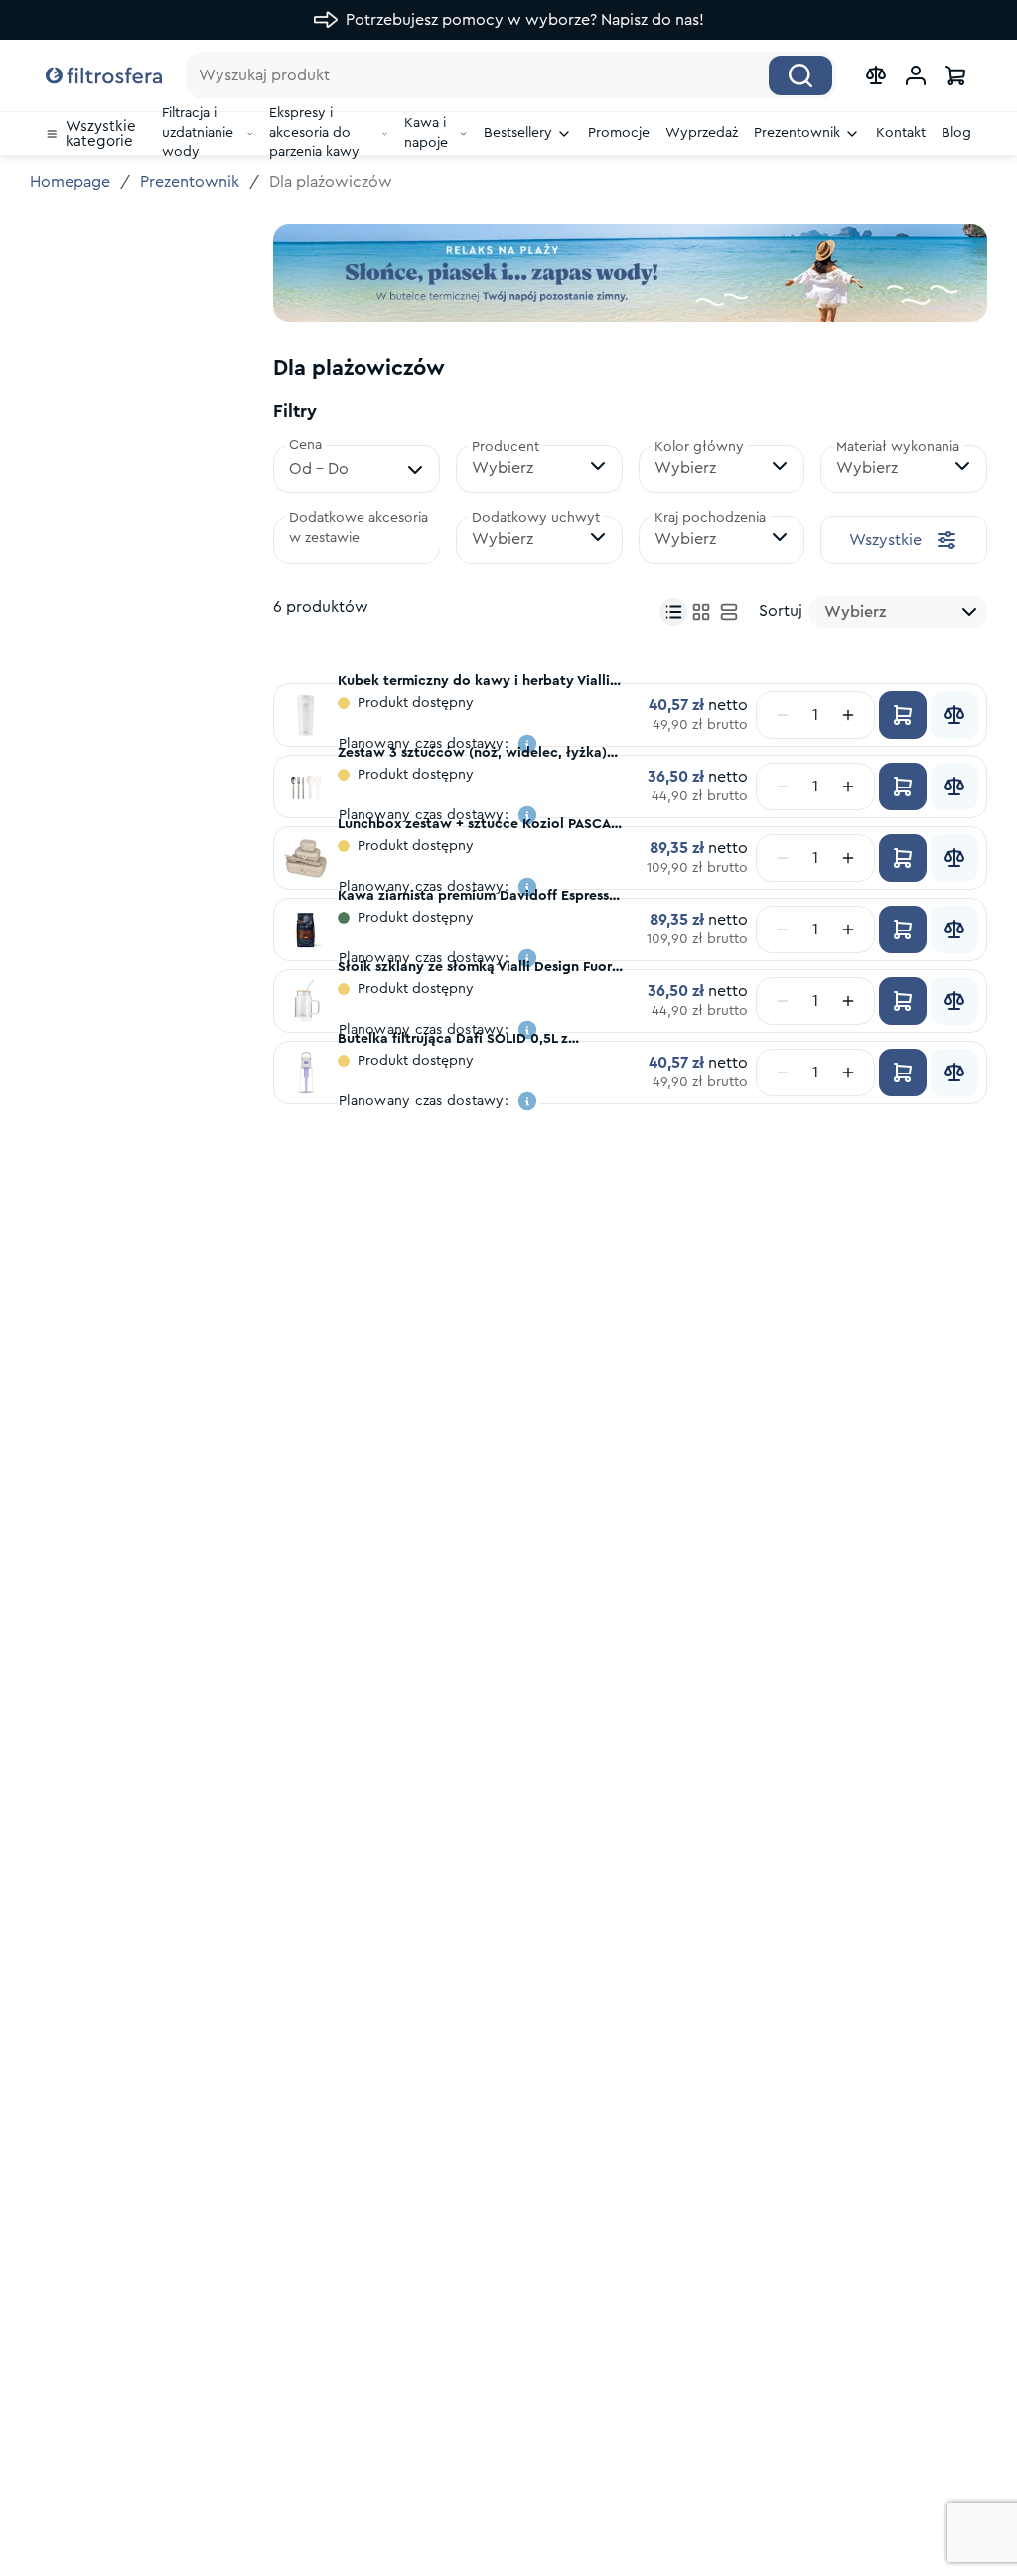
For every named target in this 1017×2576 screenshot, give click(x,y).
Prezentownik (190, 182)
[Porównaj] (954, 715)
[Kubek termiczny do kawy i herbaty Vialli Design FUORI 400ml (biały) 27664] (306, 715)
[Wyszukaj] (800, 75)
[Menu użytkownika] (916, 75)
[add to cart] (903, 715)
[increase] (848, 715)
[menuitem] (96, 134)
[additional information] (527, 1101)
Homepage (70, 182)
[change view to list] (729, 612)
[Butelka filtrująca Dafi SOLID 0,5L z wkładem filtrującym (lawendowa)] (306, 1073)
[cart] (955, 75)
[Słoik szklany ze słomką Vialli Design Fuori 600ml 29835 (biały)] (306, 1001)
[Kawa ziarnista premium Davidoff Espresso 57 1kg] (306, 930)
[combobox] (898, 612)
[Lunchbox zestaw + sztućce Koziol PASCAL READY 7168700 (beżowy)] (306, 858)
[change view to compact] (673, 612)
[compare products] (876, 75)
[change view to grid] (701, 612)
